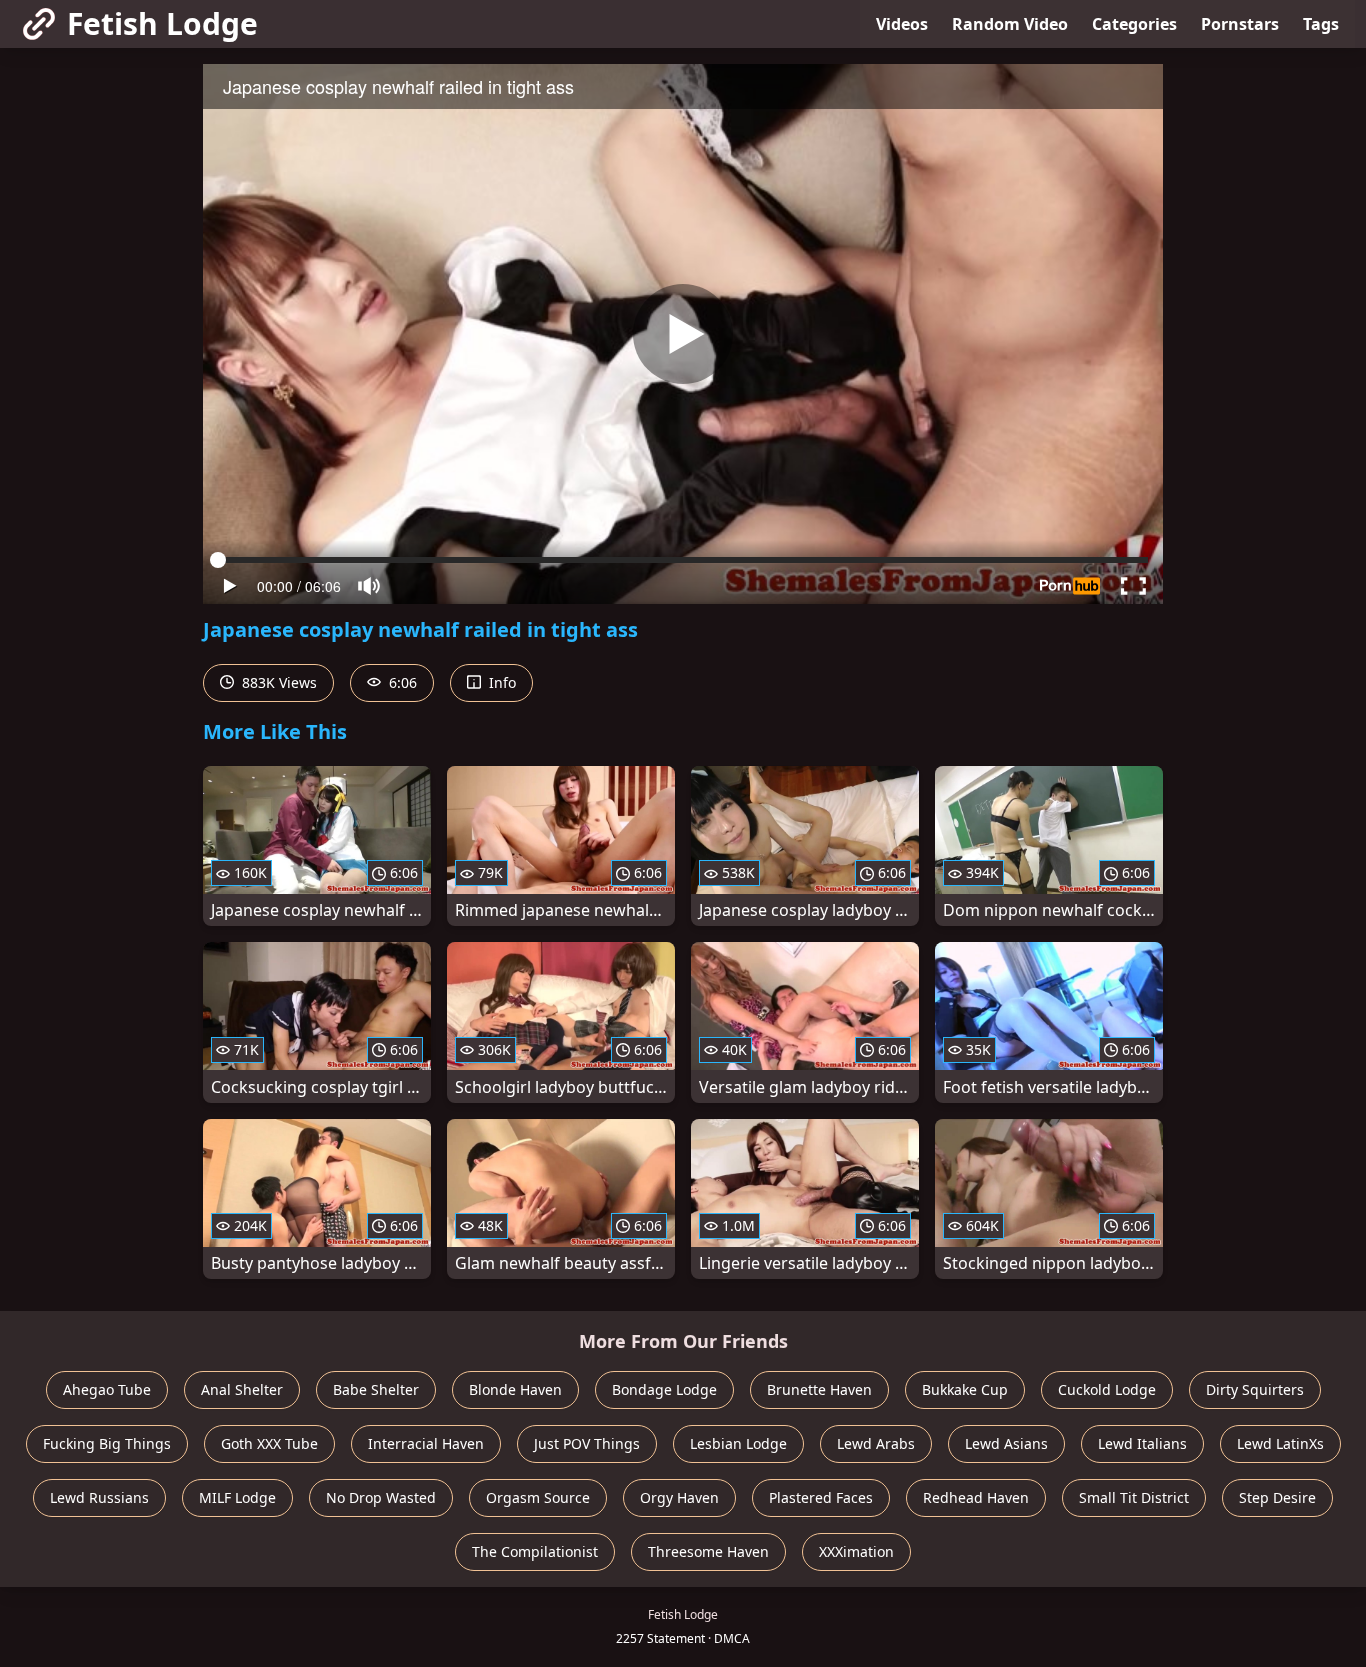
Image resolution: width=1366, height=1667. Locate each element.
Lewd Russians (99, 1497)
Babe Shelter (376, 1389)
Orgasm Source (538, 1497)
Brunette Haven (819, 1389)
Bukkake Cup (965, 1389)
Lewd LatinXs (1280, 1443)
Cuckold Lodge (1107, 1389)
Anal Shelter (242, 1389)
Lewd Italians (1142, 1443)
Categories (1134, 24)
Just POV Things (587, 1443)
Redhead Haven (976, 1497)
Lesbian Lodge (738, 1443)
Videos (902, 24)
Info (500, 682)
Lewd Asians (1006, 1443)
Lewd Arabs (876, 1443)
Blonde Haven (515, 1389)
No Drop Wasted (381, 1497)
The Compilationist (535, 1551)
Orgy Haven (679, 1497)
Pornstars (1240, 24)
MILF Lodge (237, 1497)
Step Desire (1277, 1497)
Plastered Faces (821, 1497)
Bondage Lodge (664, 1389)
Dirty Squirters (1255, 1389)
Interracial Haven (426, 1443)
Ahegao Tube (107, 1389)
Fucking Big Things (107, 1443)
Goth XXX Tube (269, 1443)
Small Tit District (1134, 1497)
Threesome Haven (708, 1551)
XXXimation (856, 1551)
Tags (1321, 24)
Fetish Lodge (162, 23)
